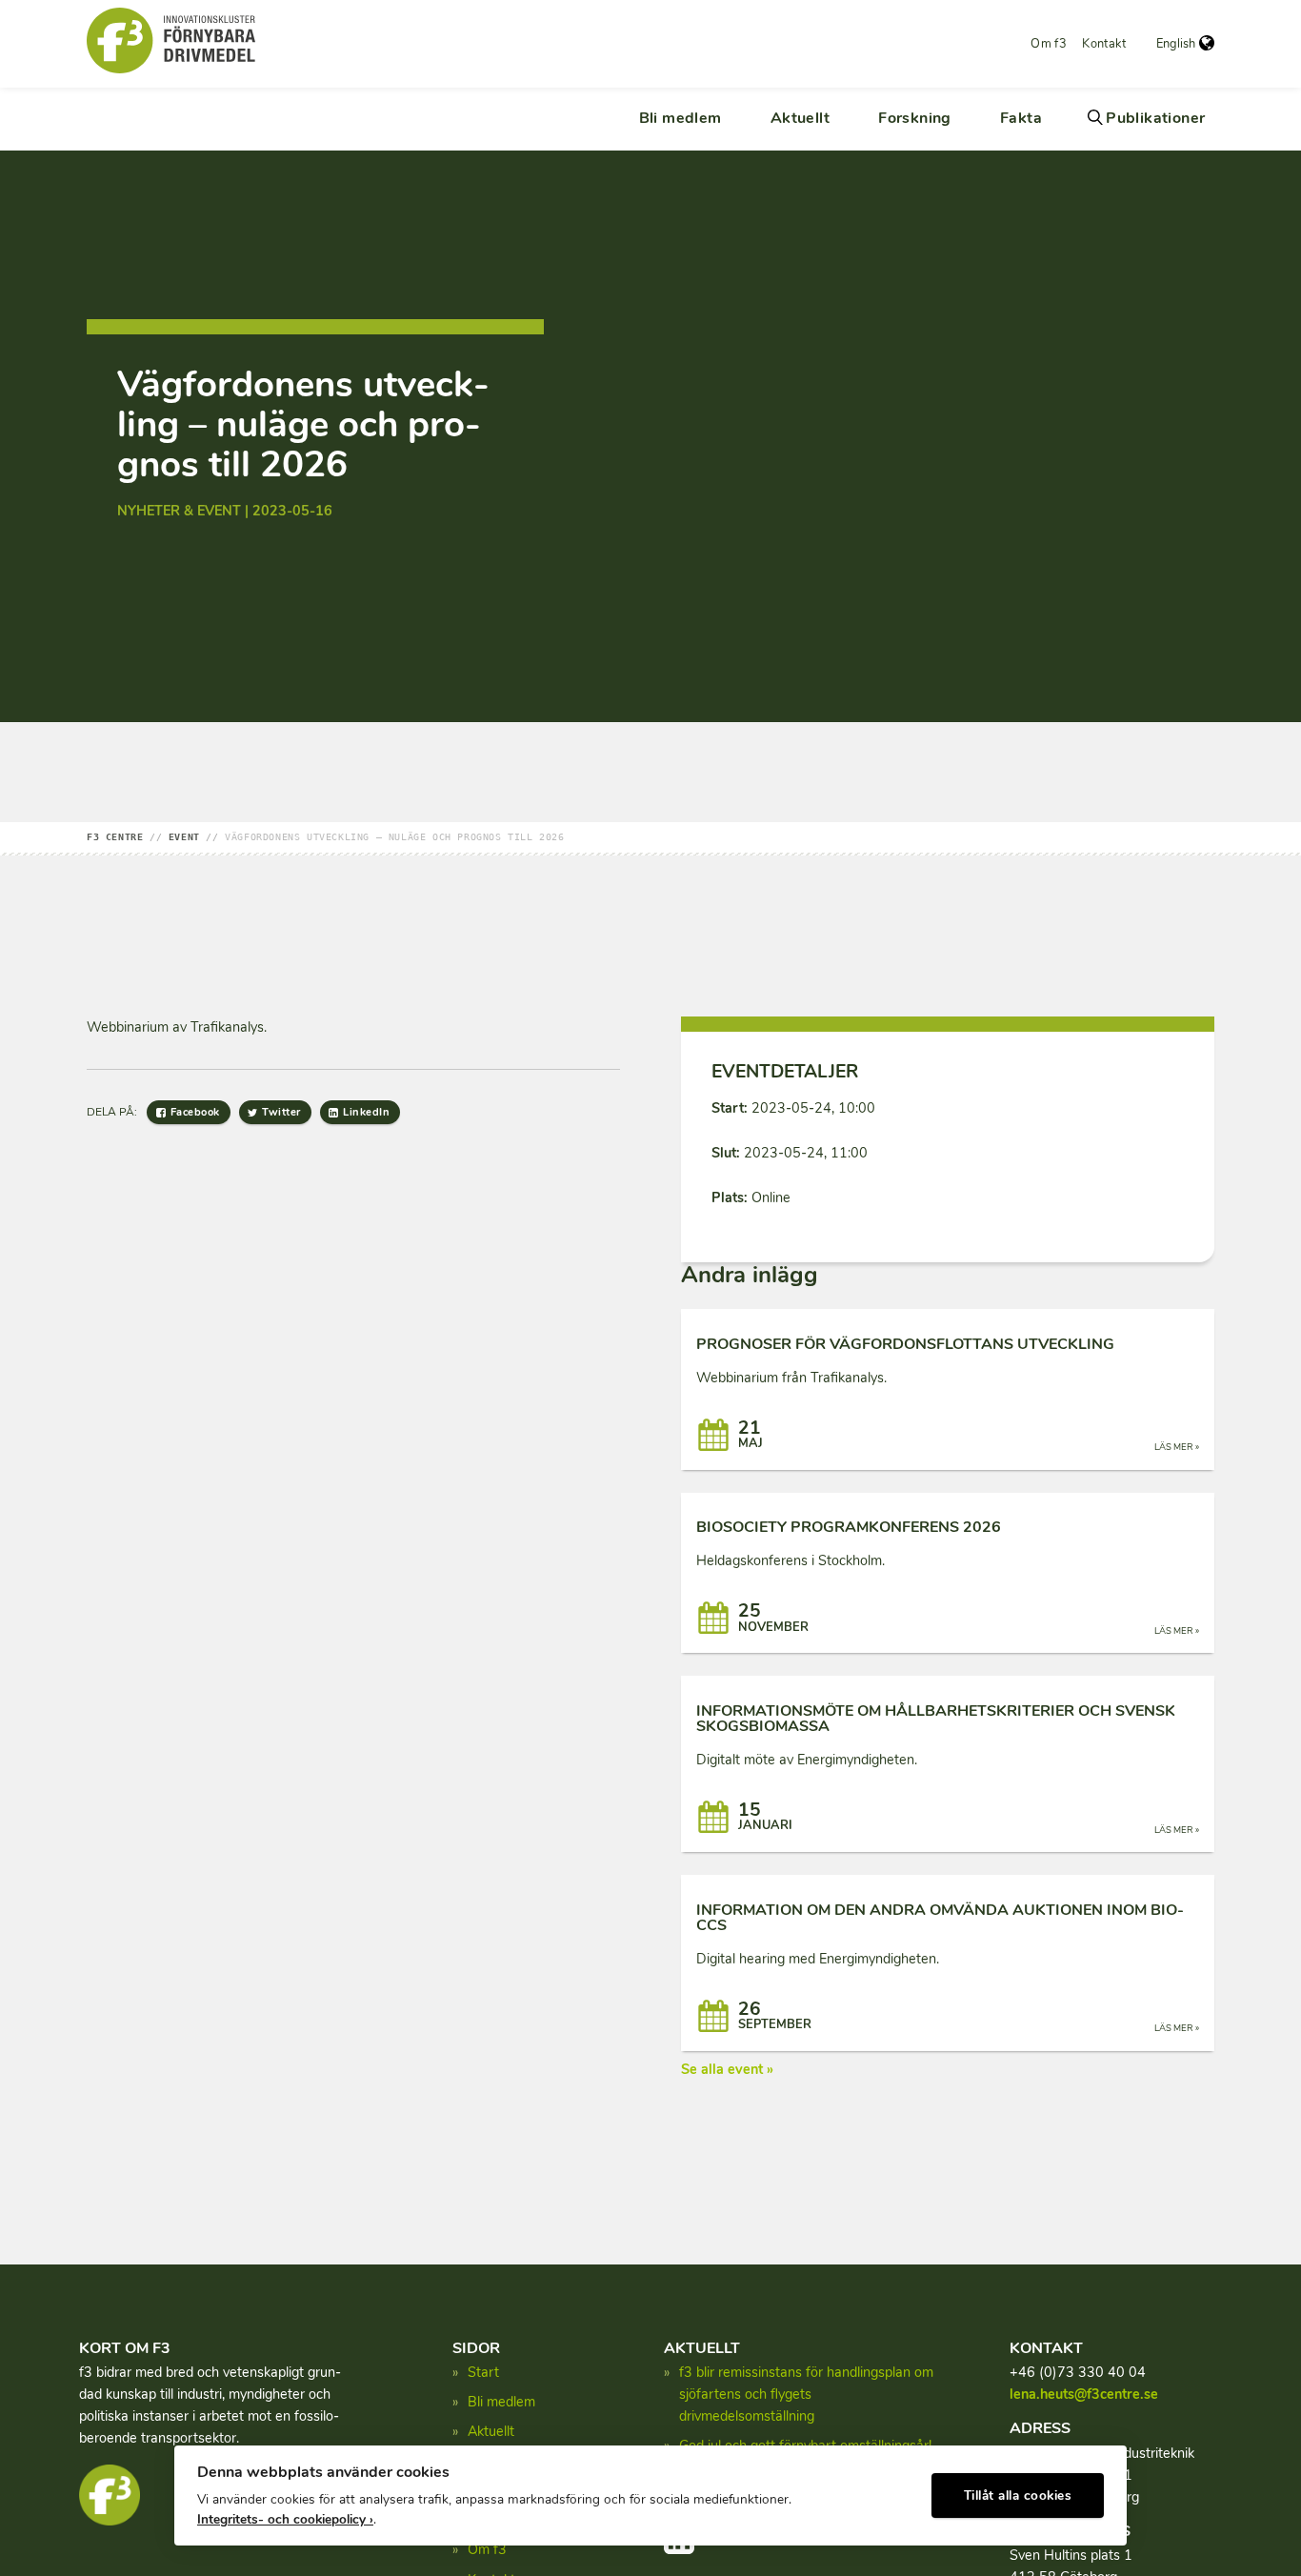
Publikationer (1155, 118)
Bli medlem (681, 118)
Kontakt (1104, 44)
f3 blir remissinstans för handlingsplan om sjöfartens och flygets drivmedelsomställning (806, 2394)
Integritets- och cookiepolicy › (285, 2519)
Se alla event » (727, 2069)
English (1176, 44)
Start (483, 2372)
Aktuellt (800, 118)
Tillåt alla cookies (1018, 2495)
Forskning (915, 118)
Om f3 (1049, 44)
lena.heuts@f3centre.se (1084, 2394)
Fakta (1021, 118)
